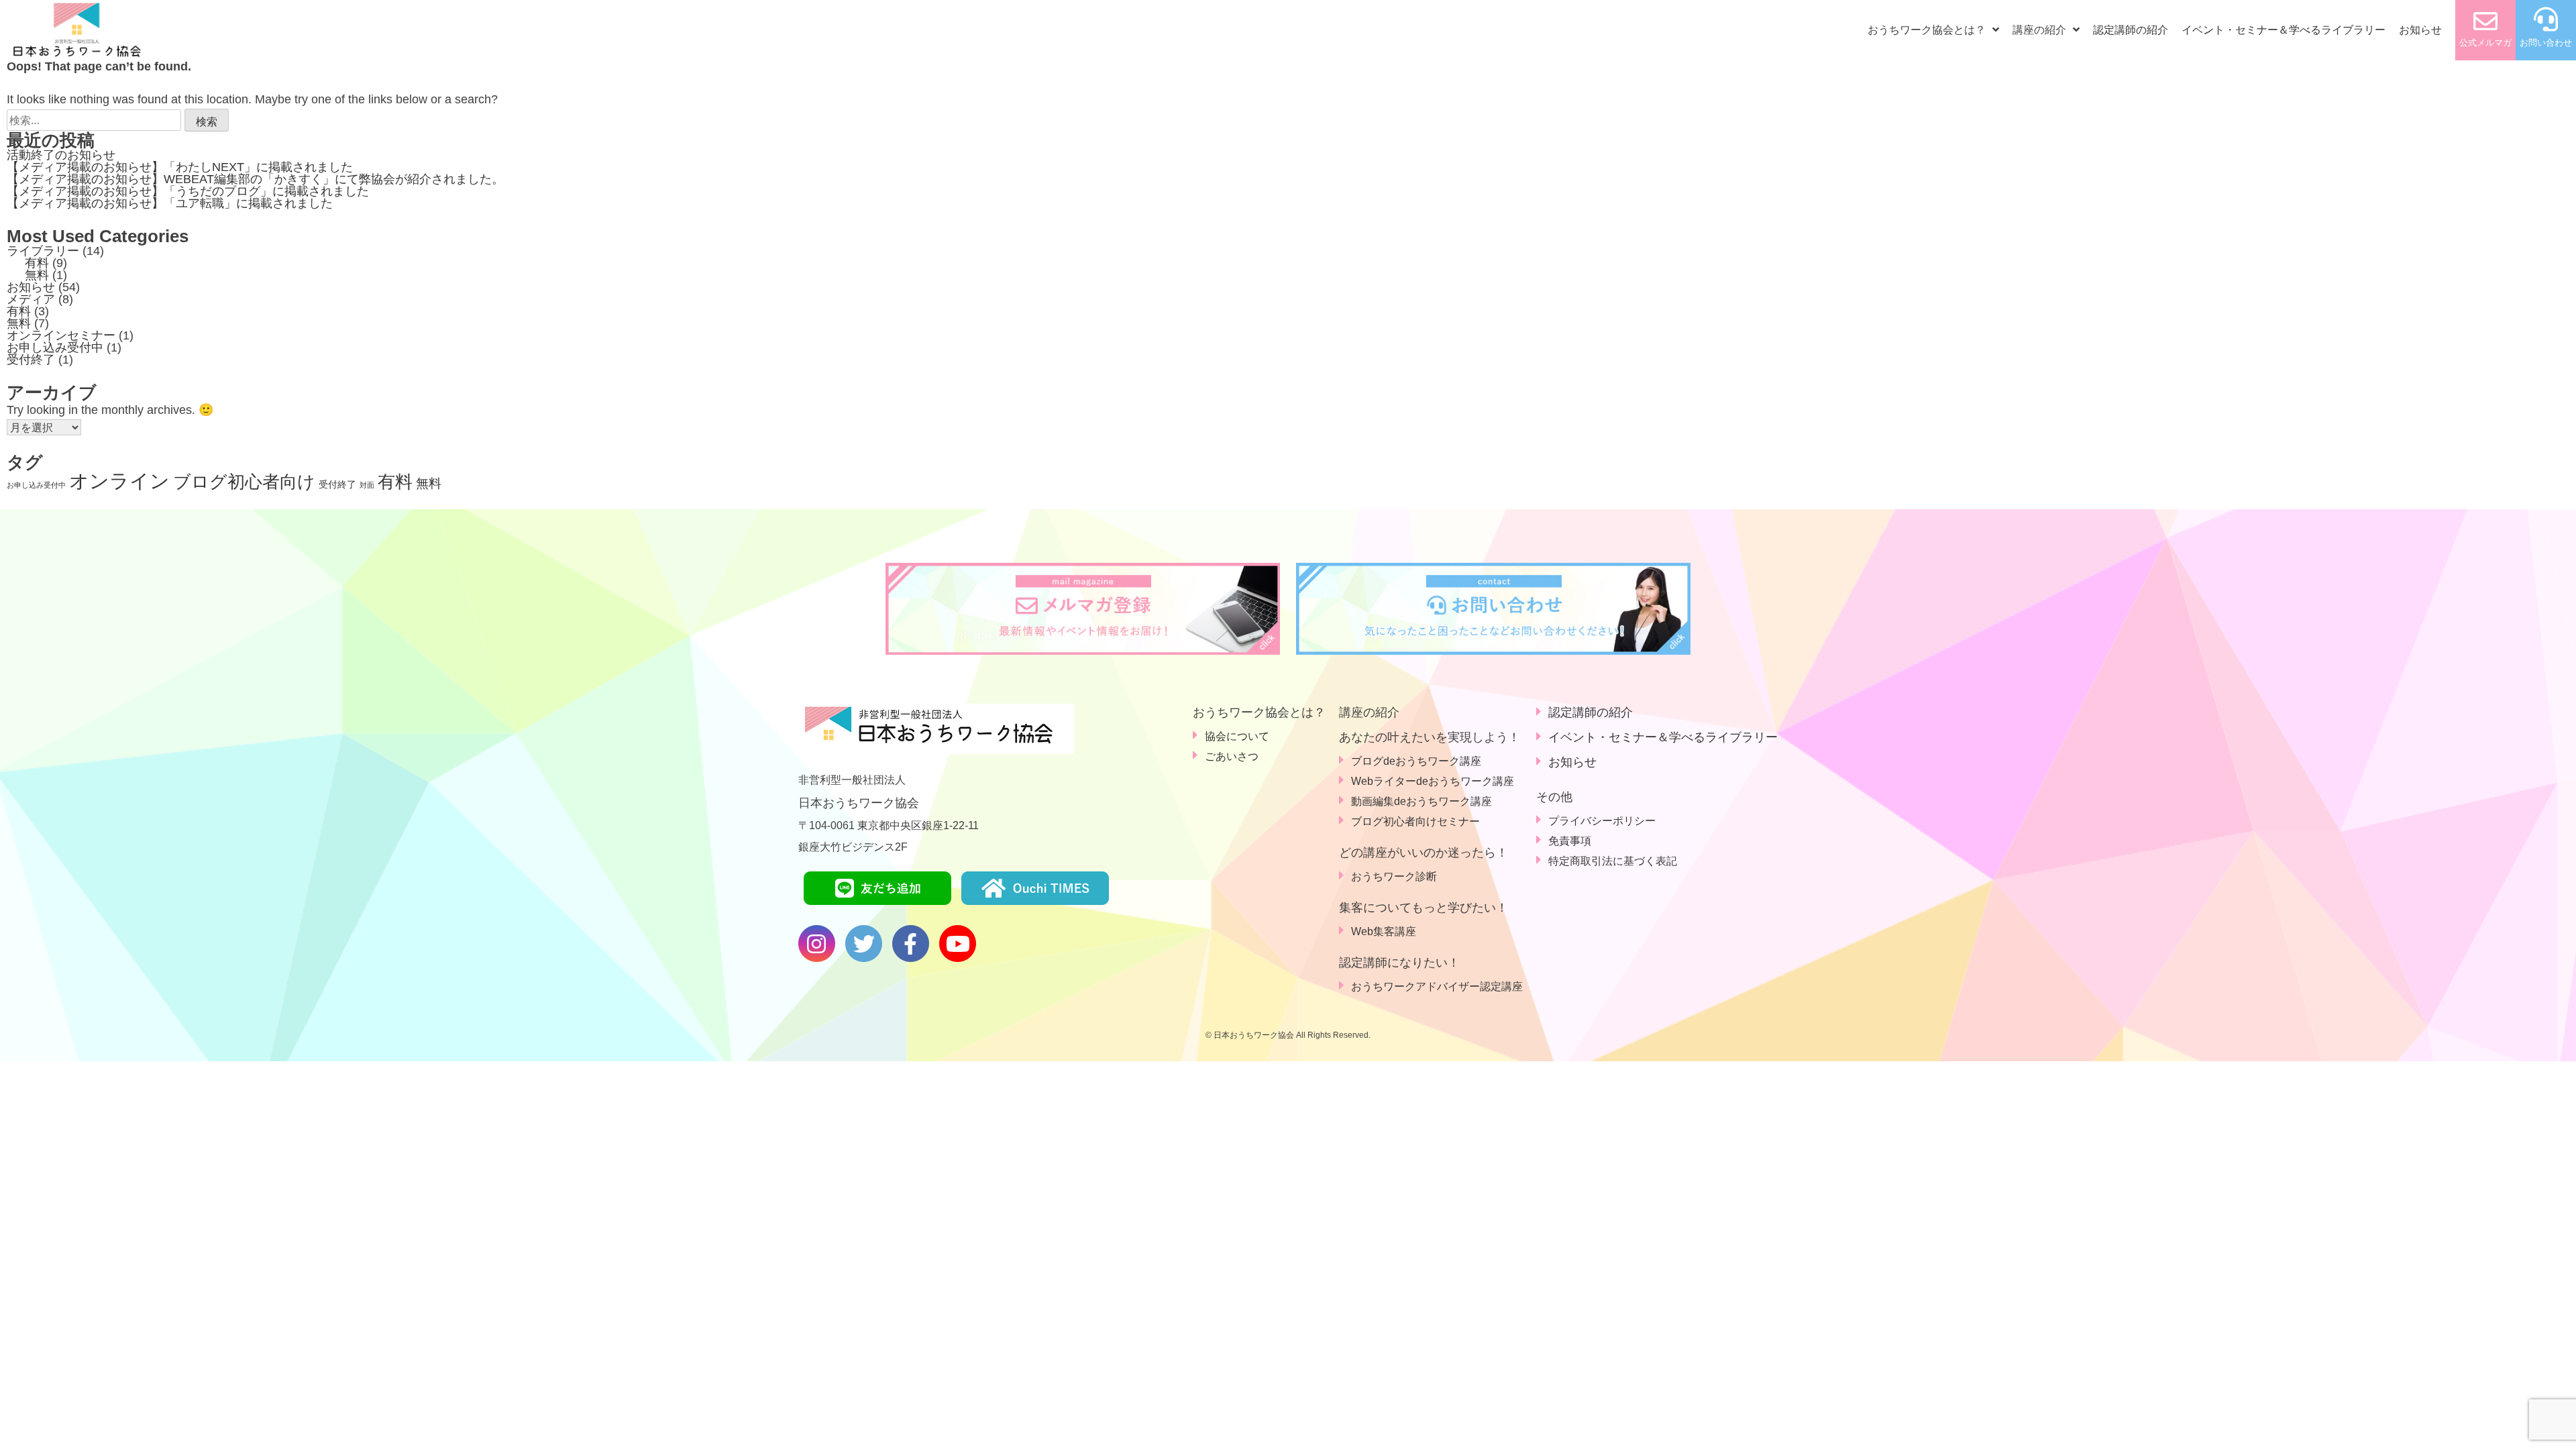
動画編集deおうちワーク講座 (1421, 801)
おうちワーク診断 (1394, 876)
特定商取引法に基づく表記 (1613, 861)
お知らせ (2420, 30)
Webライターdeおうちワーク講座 (1433, 781)
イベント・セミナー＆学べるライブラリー (2284, 30)
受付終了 (31, 360)
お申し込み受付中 (55, 347)
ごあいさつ (1232, 756)
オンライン (119, 481)
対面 (367, 485)
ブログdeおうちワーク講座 (1416, 761)
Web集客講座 (1384, 931)
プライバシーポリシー (1602, 821)
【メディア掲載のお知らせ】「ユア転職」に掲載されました (170, 203)
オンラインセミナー (61, 335)
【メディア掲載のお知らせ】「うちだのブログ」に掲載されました (188, 191)
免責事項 (1570, 841)
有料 (37, 263)
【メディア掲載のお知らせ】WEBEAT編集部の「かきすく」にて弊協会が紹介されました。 (255, 179)
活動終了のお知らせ (61, 155)
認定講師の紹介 (2131, 30)
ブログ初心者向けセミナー (1415, 821)
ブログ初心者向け (244, 482)
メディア (31, 299)
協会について (1237, 736)
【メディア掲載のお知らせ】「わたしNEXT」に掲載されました (180, 167)
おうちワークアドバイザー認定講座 (1437, 986)
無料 (37, 275)
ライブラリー (43, 251)
